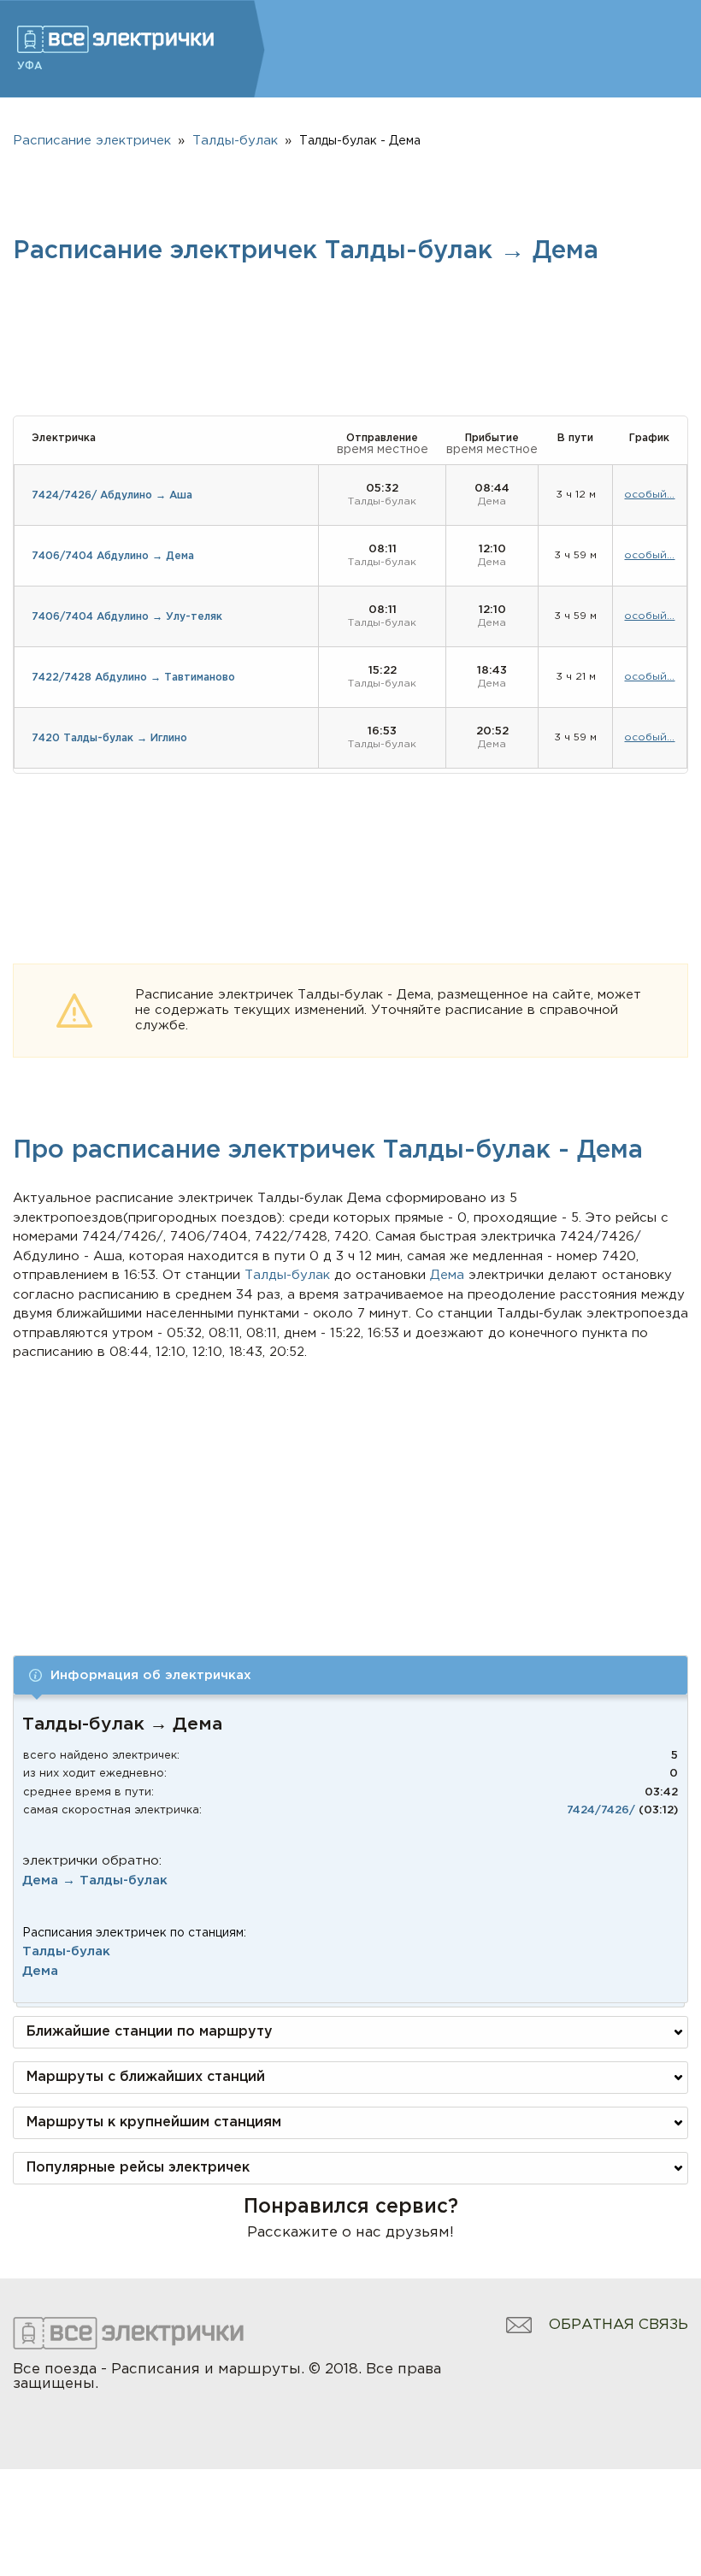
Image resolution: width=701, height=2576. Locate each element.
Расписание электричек (92, 141)
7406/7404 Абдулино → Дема (113, 556)
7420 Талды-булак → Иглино (109, 738)
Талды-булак (66, 1951)
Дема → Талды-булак (95, 1880)
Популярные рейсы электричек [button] (138, 2168)
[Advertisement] (351, 1491)
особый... (649, 495)
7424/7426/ (601, 1810)
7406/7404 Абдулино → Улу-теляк (127, 617)
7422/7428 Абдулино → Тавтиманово (133, 678)
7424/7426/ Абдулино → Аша (112, 495)
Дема (40, 1971)
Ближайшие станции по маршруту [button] (150, 2032)
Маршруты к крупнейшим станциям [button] (154, 2122)
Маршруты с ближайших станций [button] (146, 2077)
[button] (350, 1675)
